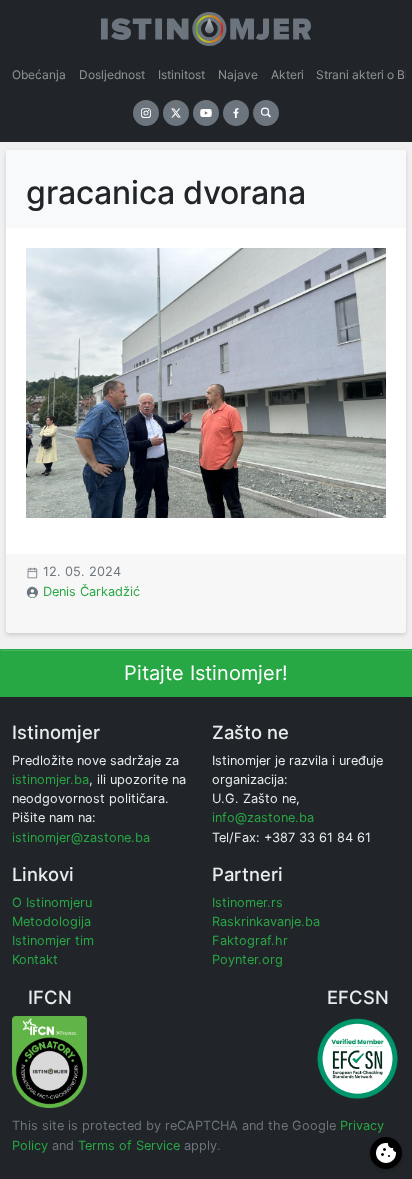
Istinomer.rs (247, 902)
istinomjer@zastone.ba (81, 837)
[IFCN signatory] (49, 1061)
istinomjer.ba (50, 779)
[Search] (266, 113)
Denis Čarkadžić (91, 591)
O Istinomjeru (52, 902)
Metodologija (51, 921)
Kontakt (35, 959)
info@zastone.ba (263, 817)
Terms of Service (129, 1145)
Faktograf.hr (250, 940)
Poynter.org (247, 959)
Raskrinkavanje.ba (266, 921)
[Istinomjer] (206, 25)
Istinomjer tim (53, 940)
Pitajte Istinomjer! (206, 673)
